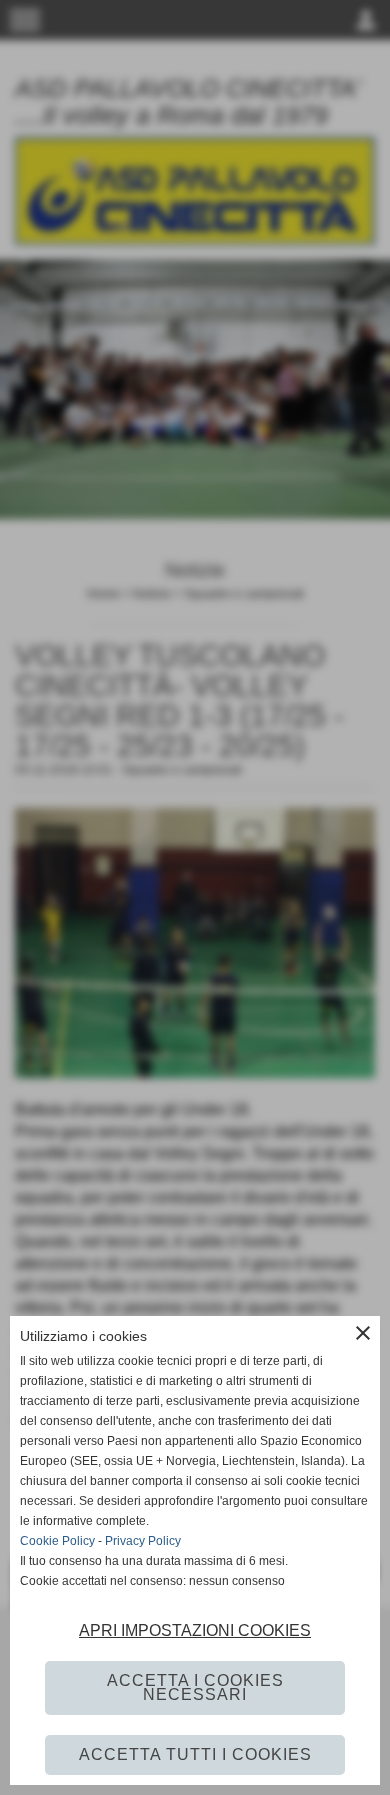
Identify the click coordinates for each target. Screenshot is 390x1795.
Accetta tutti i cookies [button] (195, 1754)
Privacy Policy (143, 1541)
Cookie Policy (57, 1541)
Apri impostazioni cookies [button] (195, 1630)
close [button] (363, 1333)
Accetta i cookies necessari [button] (195, 1687)
